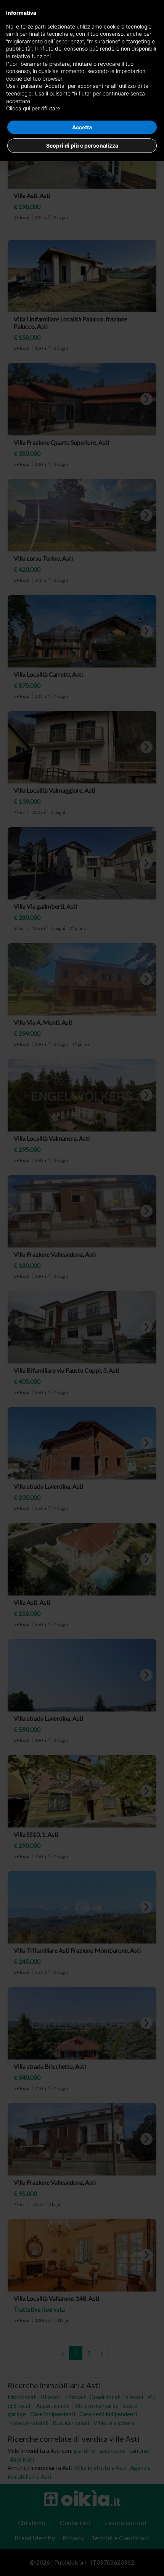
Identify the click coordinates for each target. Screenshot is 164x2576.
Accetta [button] (82, 127)
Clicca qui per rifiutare (33, 108)
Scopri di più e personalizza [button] (82, 145)
